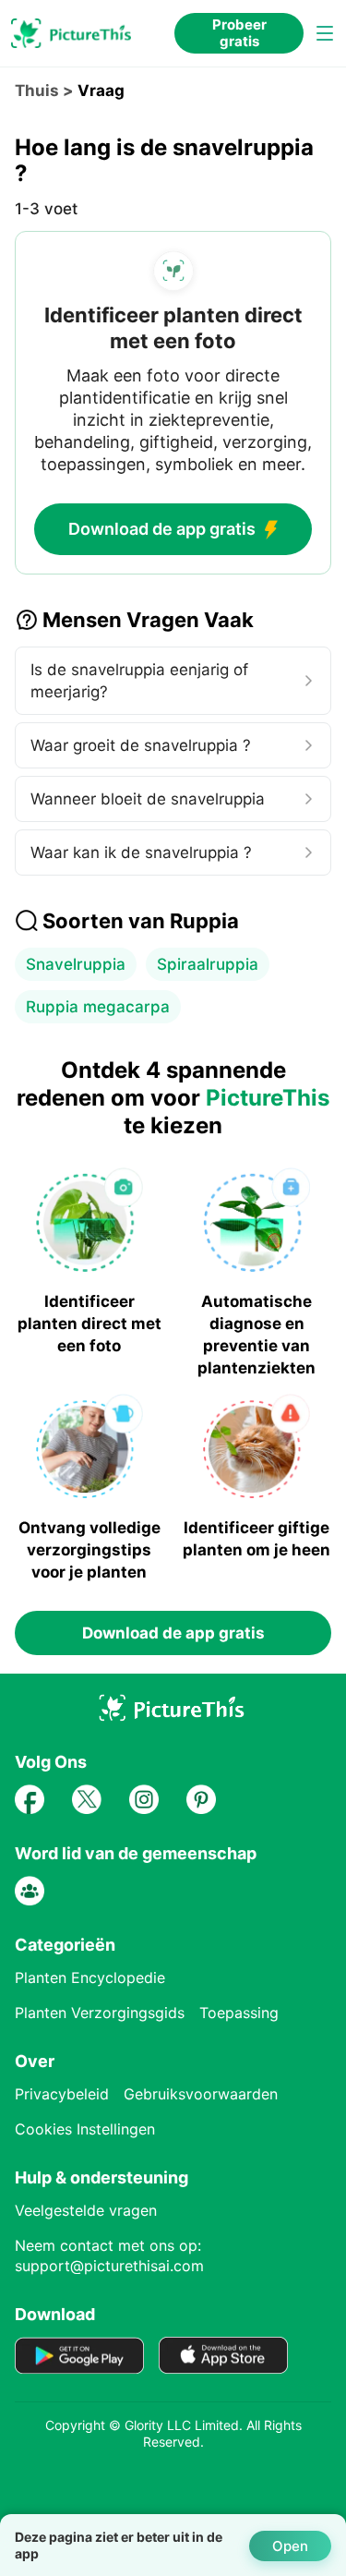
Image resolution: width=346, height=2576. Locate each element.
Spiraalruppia (208, 964)
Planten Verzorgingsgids (100, 2013)
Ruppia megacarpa (98, 1007)
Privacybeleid (62, 2094)
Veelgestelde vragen (86, 2210)
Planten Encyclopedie (90, 1977)
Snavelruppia (76, 964)
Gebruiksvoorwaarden (201, 2094)
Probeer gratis (239, 33)
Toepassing (239, 2013)
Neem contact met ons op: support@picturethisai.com (109, 2256)
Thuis (37, 91)
